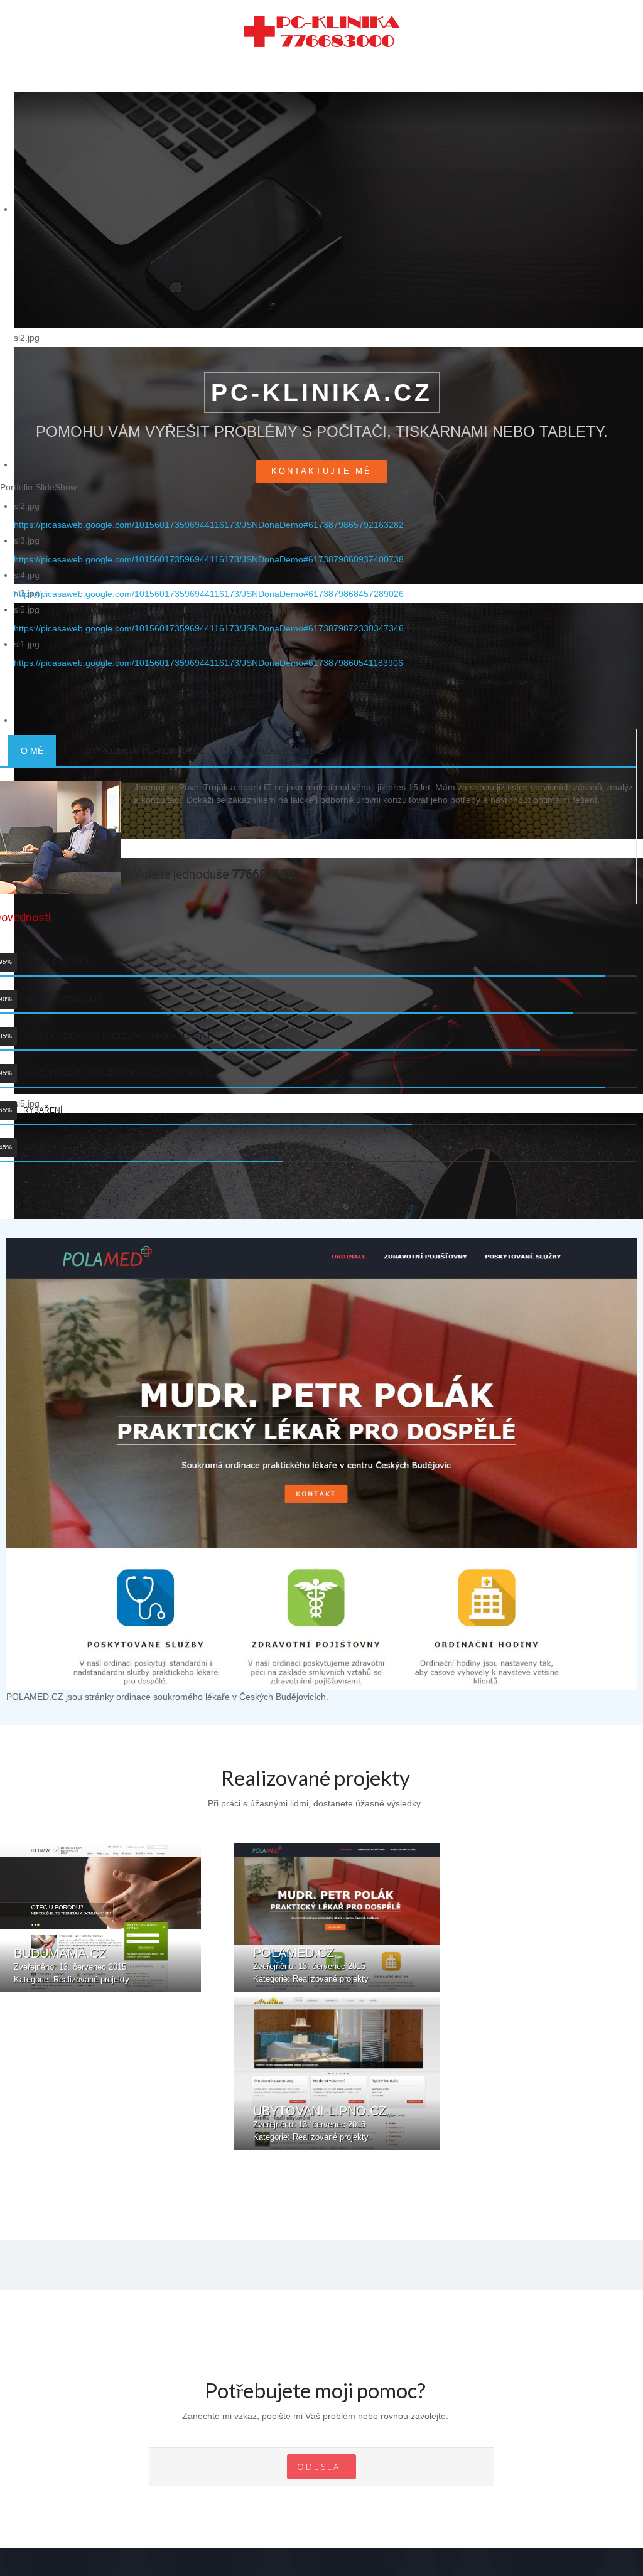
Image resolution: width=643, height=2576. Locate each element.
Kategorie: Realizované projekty (72, 1967)
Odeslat (321, 2454)
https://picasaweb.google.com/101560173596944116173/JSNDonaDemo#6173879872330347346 (209, 616)
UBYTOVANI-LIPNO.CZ (320, 2098)
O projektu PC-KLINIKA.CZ (145, 738)
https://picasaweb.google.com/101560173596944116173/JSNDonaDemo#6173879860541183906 (208, 650)
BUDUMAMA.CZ (60, 1941)
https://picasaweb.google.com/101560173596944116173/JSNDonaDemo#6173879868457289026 (209, 581)
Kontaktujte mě (321, 459)
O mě (32, 738)
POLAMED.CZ (294, 1940)
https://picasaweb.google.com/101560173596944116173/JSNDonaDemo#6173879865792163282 (209, 512)
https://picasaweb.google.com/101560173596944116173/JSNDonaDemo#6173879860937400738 (209, 547)
